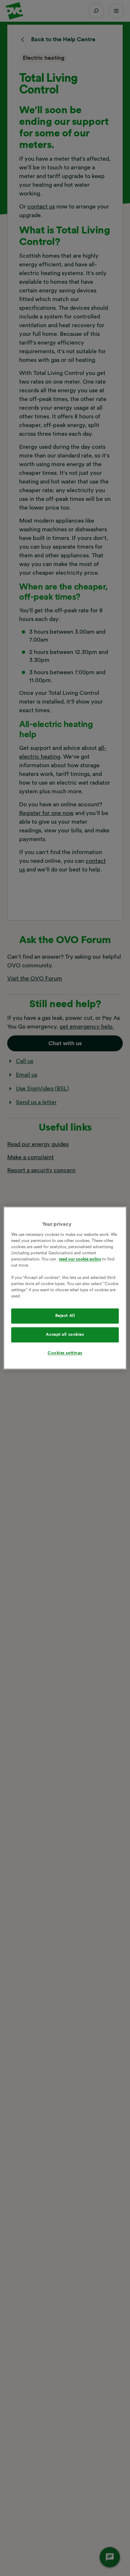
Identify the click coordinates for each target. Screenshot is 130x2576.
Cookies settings (65, 1353)
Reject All (65, 1316)
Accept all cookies (65, 1335)
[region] (65, 1288)
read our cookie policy (80, 1259)
